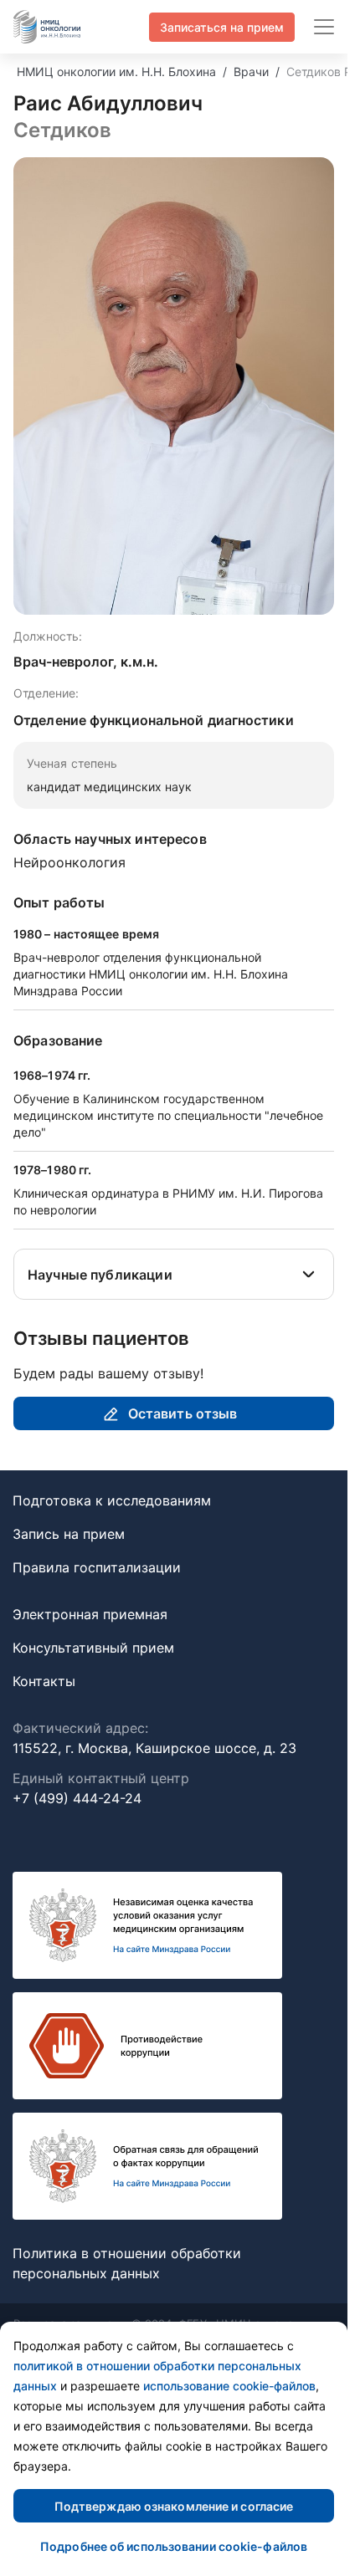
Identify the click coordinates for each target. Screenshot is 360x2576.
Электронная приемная (90, 1614)
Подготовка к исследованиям (112, 1500)
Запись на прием (69, 1534)
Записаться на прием (222, 27)
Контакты (44, 1681)
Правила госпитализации (97, 1567)
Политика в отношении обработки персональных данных (127, 2263)
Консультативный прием (93, 1648)
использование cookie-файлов (229, 2386)
